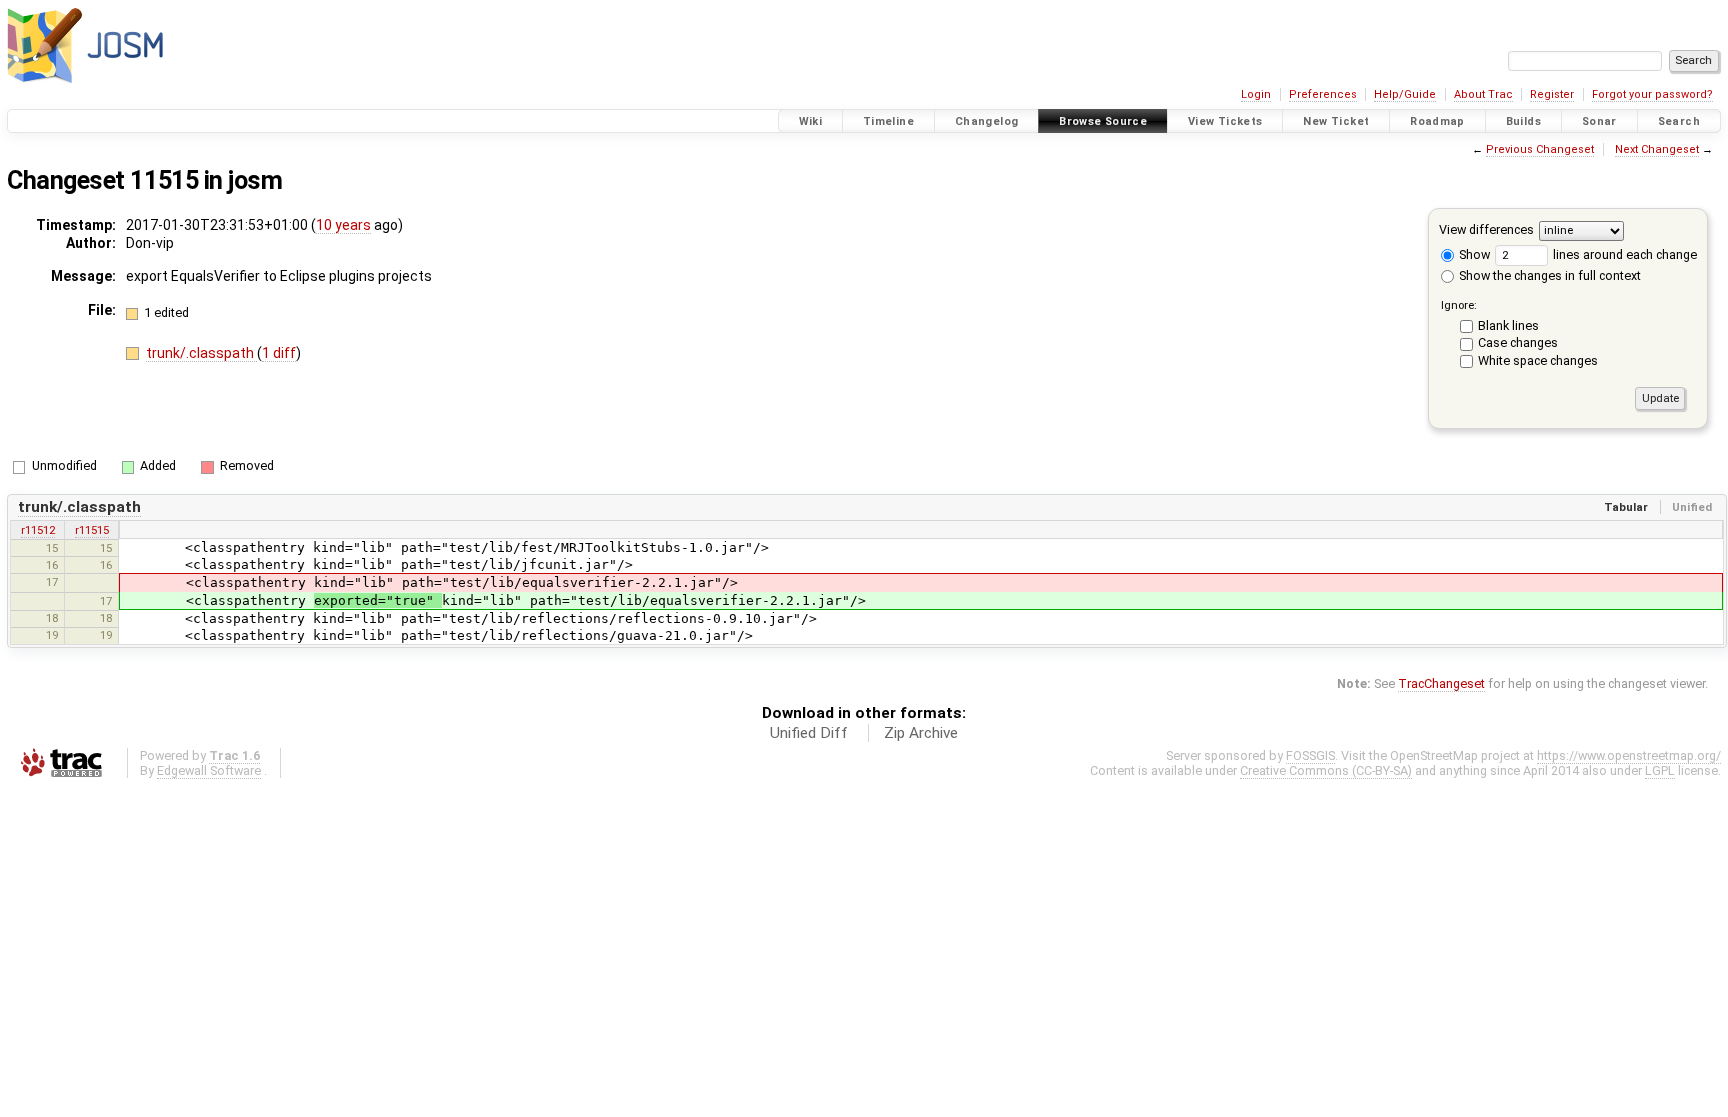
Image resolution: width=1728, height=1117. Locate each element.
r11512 (38, 530)
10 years (343, 225)
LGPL (1660, 770)
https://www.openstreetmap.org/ (1629, 755)
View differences (1486, 229)
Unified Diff (809, 733)
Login (1256, 94)
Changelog (986, 121)
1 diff (279, 353)
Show (1473, 254)
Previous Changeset (1540, 149)
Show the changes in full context (1548, 275)
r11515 (92, 530)
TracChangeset (1441, 683)
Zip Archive (921, 733)
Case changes (1518, 342)
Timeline (888, 121)
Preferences (1323, 94)
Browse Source (1103, 121)
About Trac (1483, 94)
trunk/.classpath (201, 353)
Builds (1523, 121)
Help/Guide (1405, 94)
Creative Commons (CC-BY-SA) (1326, 770)
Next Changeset (1657, 149)
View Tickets (1225, 121)
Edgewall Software (209, 770)
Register (1552, 94)
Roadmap (1437, 121)
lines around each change (1623, 254)
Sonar (1599, 121)
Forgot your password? (1652, 94)
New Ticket (1336, 121)
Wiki (811, 121)
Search (1679, 121)
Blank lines (1508, 325)
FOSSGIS (1310, 755)
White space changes (1538, 360)
